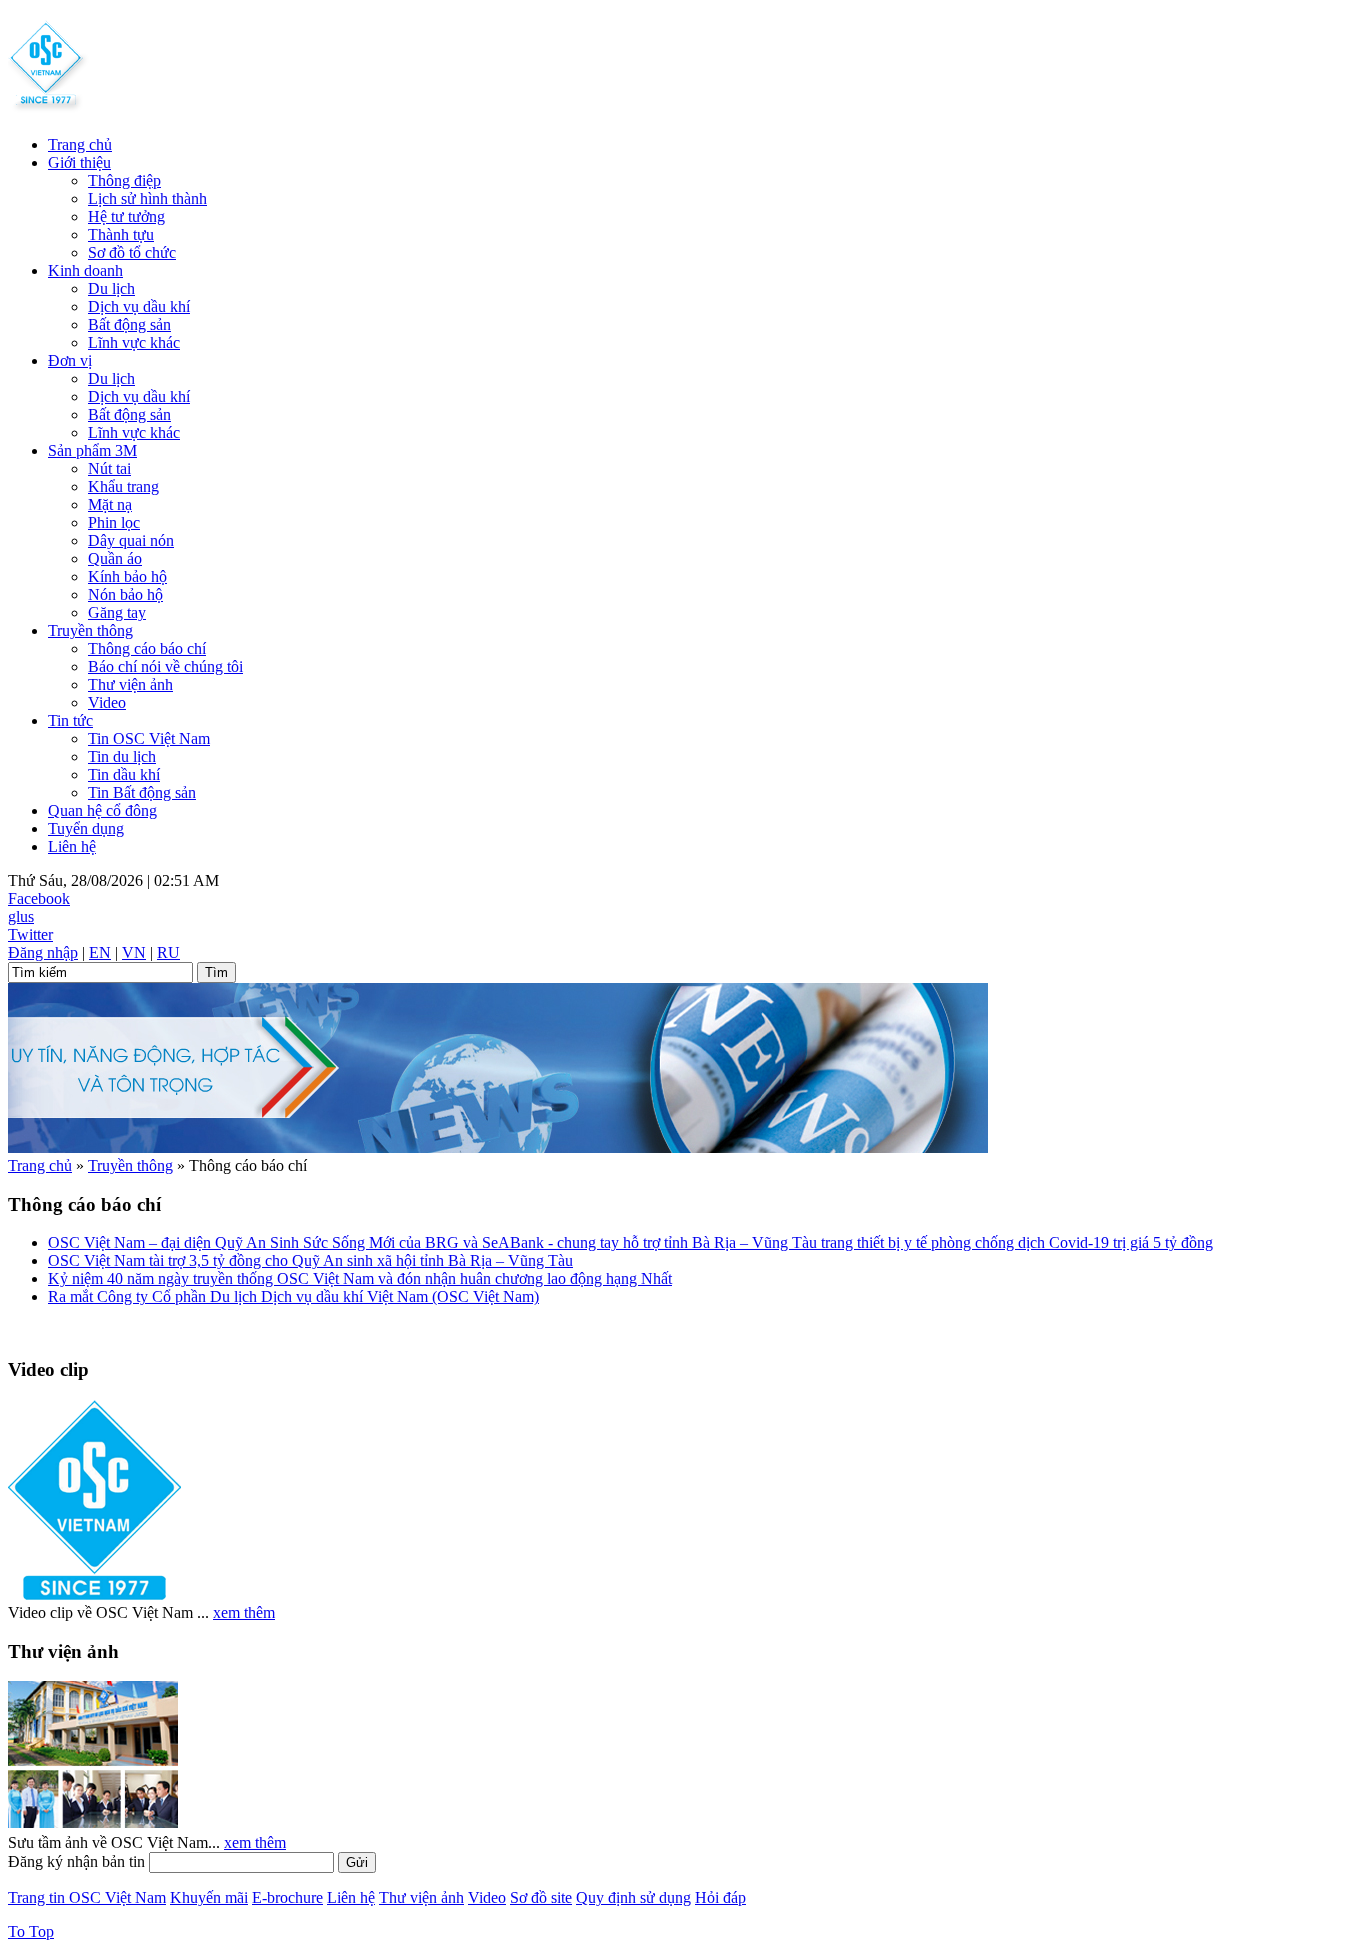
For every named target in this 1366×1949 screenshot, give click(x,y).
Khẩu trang (123, 486)
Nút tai (109, 468)
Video (107, 702)
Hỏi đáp (720, 1897)
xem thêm (244, 1612)
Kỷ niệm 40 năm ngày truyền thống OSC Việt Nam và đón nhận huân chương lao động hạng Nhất (360, 1278)
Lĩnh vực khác (134, 342)
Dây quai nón (131, 540)
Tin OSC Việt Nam (149, 738)
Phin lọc (114, 522)
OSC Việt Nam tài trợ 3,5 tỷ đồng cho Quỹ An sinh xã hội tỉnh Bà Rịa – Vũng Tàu (310, 1260)
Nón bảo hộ (125, 594)
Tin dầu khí (124, 774)
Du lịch (111, 288)
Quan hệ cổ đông (102, 810)
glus (21, 916)
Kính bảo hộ (127, 576)
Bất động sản (129, 324)
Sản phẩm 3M (92, 450)
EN (100, 952)
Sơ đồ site (541, 1897)
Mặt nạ (110, 504)
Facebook (39, 898)
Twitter (30, 934)
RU (168, 952)
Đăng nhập (43, 952)
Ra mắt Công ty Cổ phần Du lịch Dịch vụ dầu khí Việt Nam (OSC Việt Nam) (293, 1296)
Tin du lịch (122, 756)
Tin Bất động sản (142, 792)
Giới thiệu (79, 162)
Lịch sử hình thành (147, 198)
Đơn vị (70, 360)
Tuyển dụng (86, 828)
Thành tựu (121, 234)
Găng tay (117, 612)
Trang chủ (80, 144)
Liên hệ (72, 846)
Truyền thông (90, 630)
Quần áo (115, 558)
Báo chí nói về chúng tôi (165, 666)
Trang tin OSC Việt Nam (87, 1897)
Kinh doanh (85, 270)
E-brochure (287, 1897)
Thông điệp (124, 180)
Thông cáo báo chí (147, 648)
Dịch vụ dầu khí (139, 306)
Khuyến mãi (209, 1897)
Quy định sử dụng (633, 1897)
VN (134, 952)
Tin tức (70, 720)
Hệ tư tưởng (126, 216)
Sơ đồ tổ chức (132, 252)
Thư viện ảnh (130, 684)
